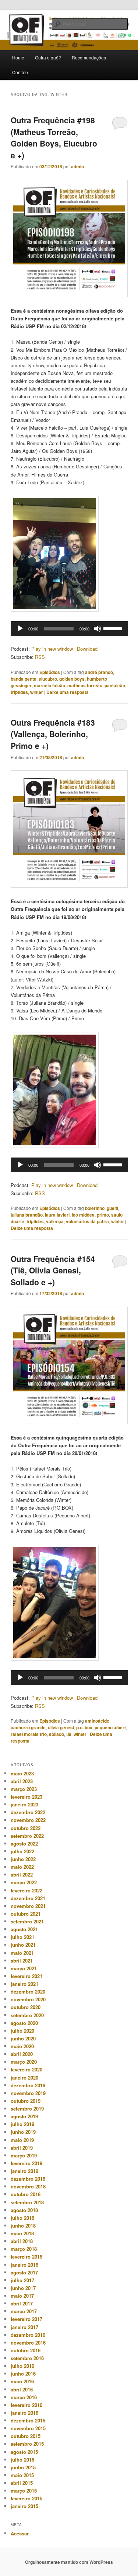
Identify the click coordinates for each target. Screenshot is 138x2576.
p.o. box (84, 1727)
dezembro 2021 (28, 1898)
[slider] (114, 628)
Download (87, 649)
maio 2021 (22, 1953)
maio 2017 (22, 2296)
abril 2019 (22, 2148)
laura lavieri (57, 1215)
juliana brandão (27, 1215)
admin (77, 166)
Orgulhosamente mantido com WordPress (69, 2562)
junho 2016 (23, 2374)
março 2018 (24, 2249)
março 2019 (24, 2155)
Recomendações (89, 57)
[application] (69, 629)
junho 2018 (23, 2226)
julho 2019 (22, 2124)
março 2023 (24, 1789)
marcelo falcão (49, 685)
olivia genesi (61, 1727)
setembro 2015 (27, 2444)
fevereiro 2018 (26, 2257)
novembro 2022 (28, 1820)
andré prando (99, 672)
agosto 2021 (24, 1929)
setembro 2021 (27, 1921)
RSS (40, 657)
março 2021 (24, 1968)
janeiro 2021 (24, 1984)
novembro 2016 (28, 2343)
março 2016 (24, 2397)
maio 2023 (22, 1773)
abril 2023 (22, 1781)
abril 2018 (22, 2241)
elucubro (48, 679)
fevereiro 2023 (26, 1797)
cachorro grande (28, 1727)
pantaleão (115, 685)
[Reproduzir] (20, 629)
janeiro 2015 (24, 2506)
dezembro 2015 (28, 2420)
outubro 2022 (26, 1828)
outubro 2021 (26, 1914)
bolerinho (95, 1208)
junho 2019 (23, 2132)
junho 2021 (23, 1945)
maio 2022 (22, 1867)
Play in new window (52, 649)
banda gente (24, 679)
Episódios (50, 672)
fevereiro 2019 (26, 2163)
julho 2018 (22, 2218)
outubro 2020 (26, 2007)
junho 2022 (23, 1859)
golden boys (72, 679)
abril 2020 (22, 2054)
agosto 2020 (24, 2023)
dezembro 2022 (28, 1812)
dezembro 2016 (28, 2335)
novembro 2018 (28, 2186)
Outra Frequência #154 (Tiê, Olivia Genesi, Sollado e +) (53, 1270)
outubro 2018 (26, 2194)
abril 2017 (22, 2303)
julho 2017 (22, 2280)
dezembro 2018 (28, 2179)
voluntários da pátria (87, 1221)
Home (18, 57)
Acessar (20, 2533)
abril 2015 (22, 2483)
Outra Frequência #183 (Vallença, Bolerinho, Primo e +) (53, 734)
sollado (56, 1734)
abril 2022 (22, 1875)
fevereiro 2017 (26, 2319)
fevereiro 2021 (26, 1976)
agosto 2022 (24, 1844)
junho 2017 (23, 2288)
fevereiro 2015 (26, 2498)
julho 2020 (22, 2031)
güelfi (112, 1208)
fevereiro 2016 (26, 2405)
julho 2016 (22, 2366)
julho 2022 (22, 1851)
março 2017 (24, 2311)
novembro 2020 (28, 1999)
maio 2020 (22, 2046)
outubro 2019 (26, 2101)
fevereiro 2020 (26, 2069)
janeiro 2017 (24, 2327)
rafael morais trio (29, 1734)
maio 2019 (22, 2140)
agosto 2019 (24, 2116)
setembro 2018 (27, 2202)
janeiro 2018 (24, 2265)
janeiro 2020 (24, 2078)
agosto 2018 (24, 2210)
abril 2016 (22, 2389)
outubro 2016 (26, 2350)
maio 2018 (22, 2233)
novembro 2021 (28, 1906)
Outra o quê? (48, 57)
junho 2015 (23, 2467)
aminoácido (97, 1721)
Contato (20, 72)
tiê (69, 1734)
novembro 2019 (28, 2093)
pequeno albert (110, 1727)
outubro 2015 (26, 2436)
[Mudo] (98, 629)
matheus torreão (85, 685)
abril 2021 (22, 1961)
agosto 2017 (24, 2272)
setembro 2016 (27, 2358)
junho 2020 (23, 2038)
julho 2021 (22, 1937)
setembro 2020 (27, 2015)
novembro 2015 (28, 2428)
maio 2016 (22, 2381)
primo (103, 1215)
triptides (19, 692)
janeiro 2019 (24, 2171)
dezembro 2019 (28, 2085)
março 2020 (24, 2062)
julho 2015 (22, 2460)
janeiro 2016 (24, 2413)
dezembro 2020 (28, 1992)
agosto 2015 (24, 2452)
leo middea (83, 1215)
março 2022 (24, 1882)
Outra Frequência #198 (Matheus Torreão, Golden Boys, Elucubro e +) (54, 137)
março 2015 (24, 2491)
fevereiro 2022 (26, 1890)
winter (37, 692)
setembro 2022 (27, 1836)
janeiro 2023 (24, 1804)
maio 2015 (22, 2475)
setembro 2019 (27, 2109)
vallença (55, 1221)
